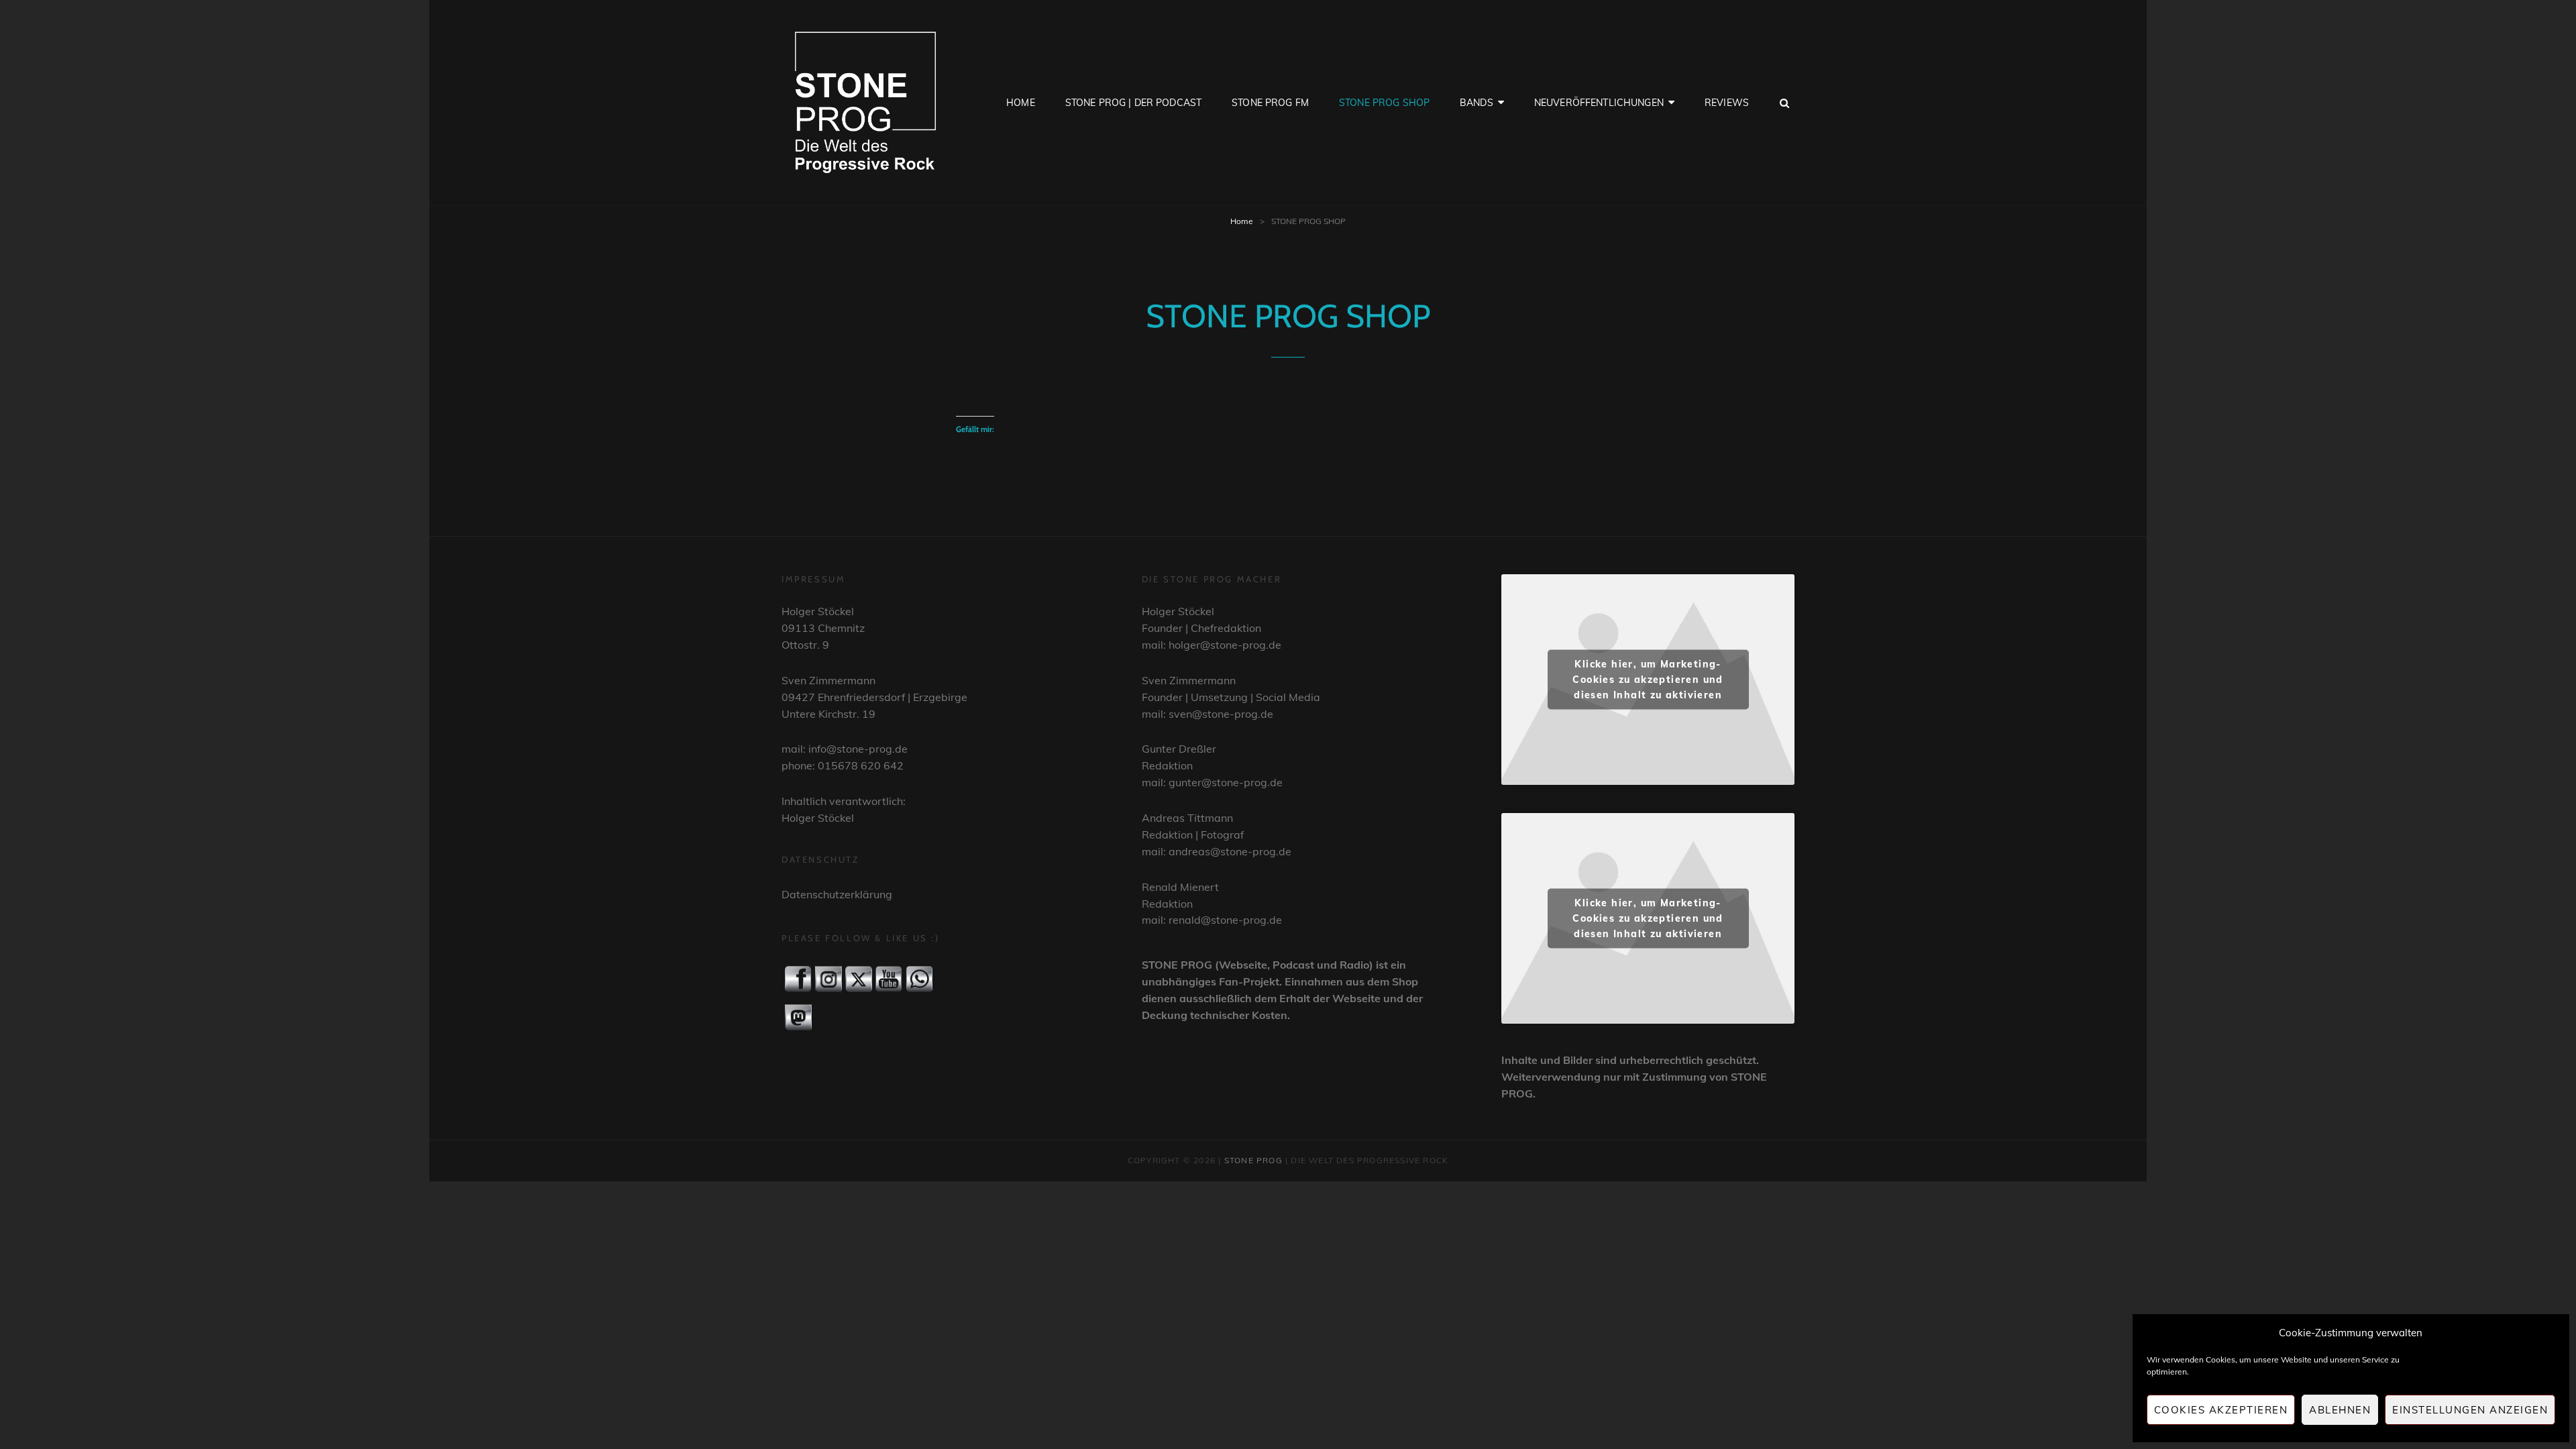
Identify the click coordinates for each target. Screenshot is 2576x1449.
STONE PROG (1253, 1160)
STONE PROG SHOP (1384, 103)
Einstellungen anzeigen (2470, 1410)
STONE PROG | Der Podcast (1133, 103)
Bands (1477, 103)
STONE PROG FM (1270, 103)
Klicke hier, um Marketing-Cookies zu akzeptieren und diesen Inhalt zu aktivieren (1648, 679)
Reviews (1727, 103)
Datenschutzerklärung (837, 894)
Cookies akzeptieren (2221, 1410)
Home (1021, 103)
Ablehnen (2340, 1410)
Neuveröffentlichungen (1599, 103)
